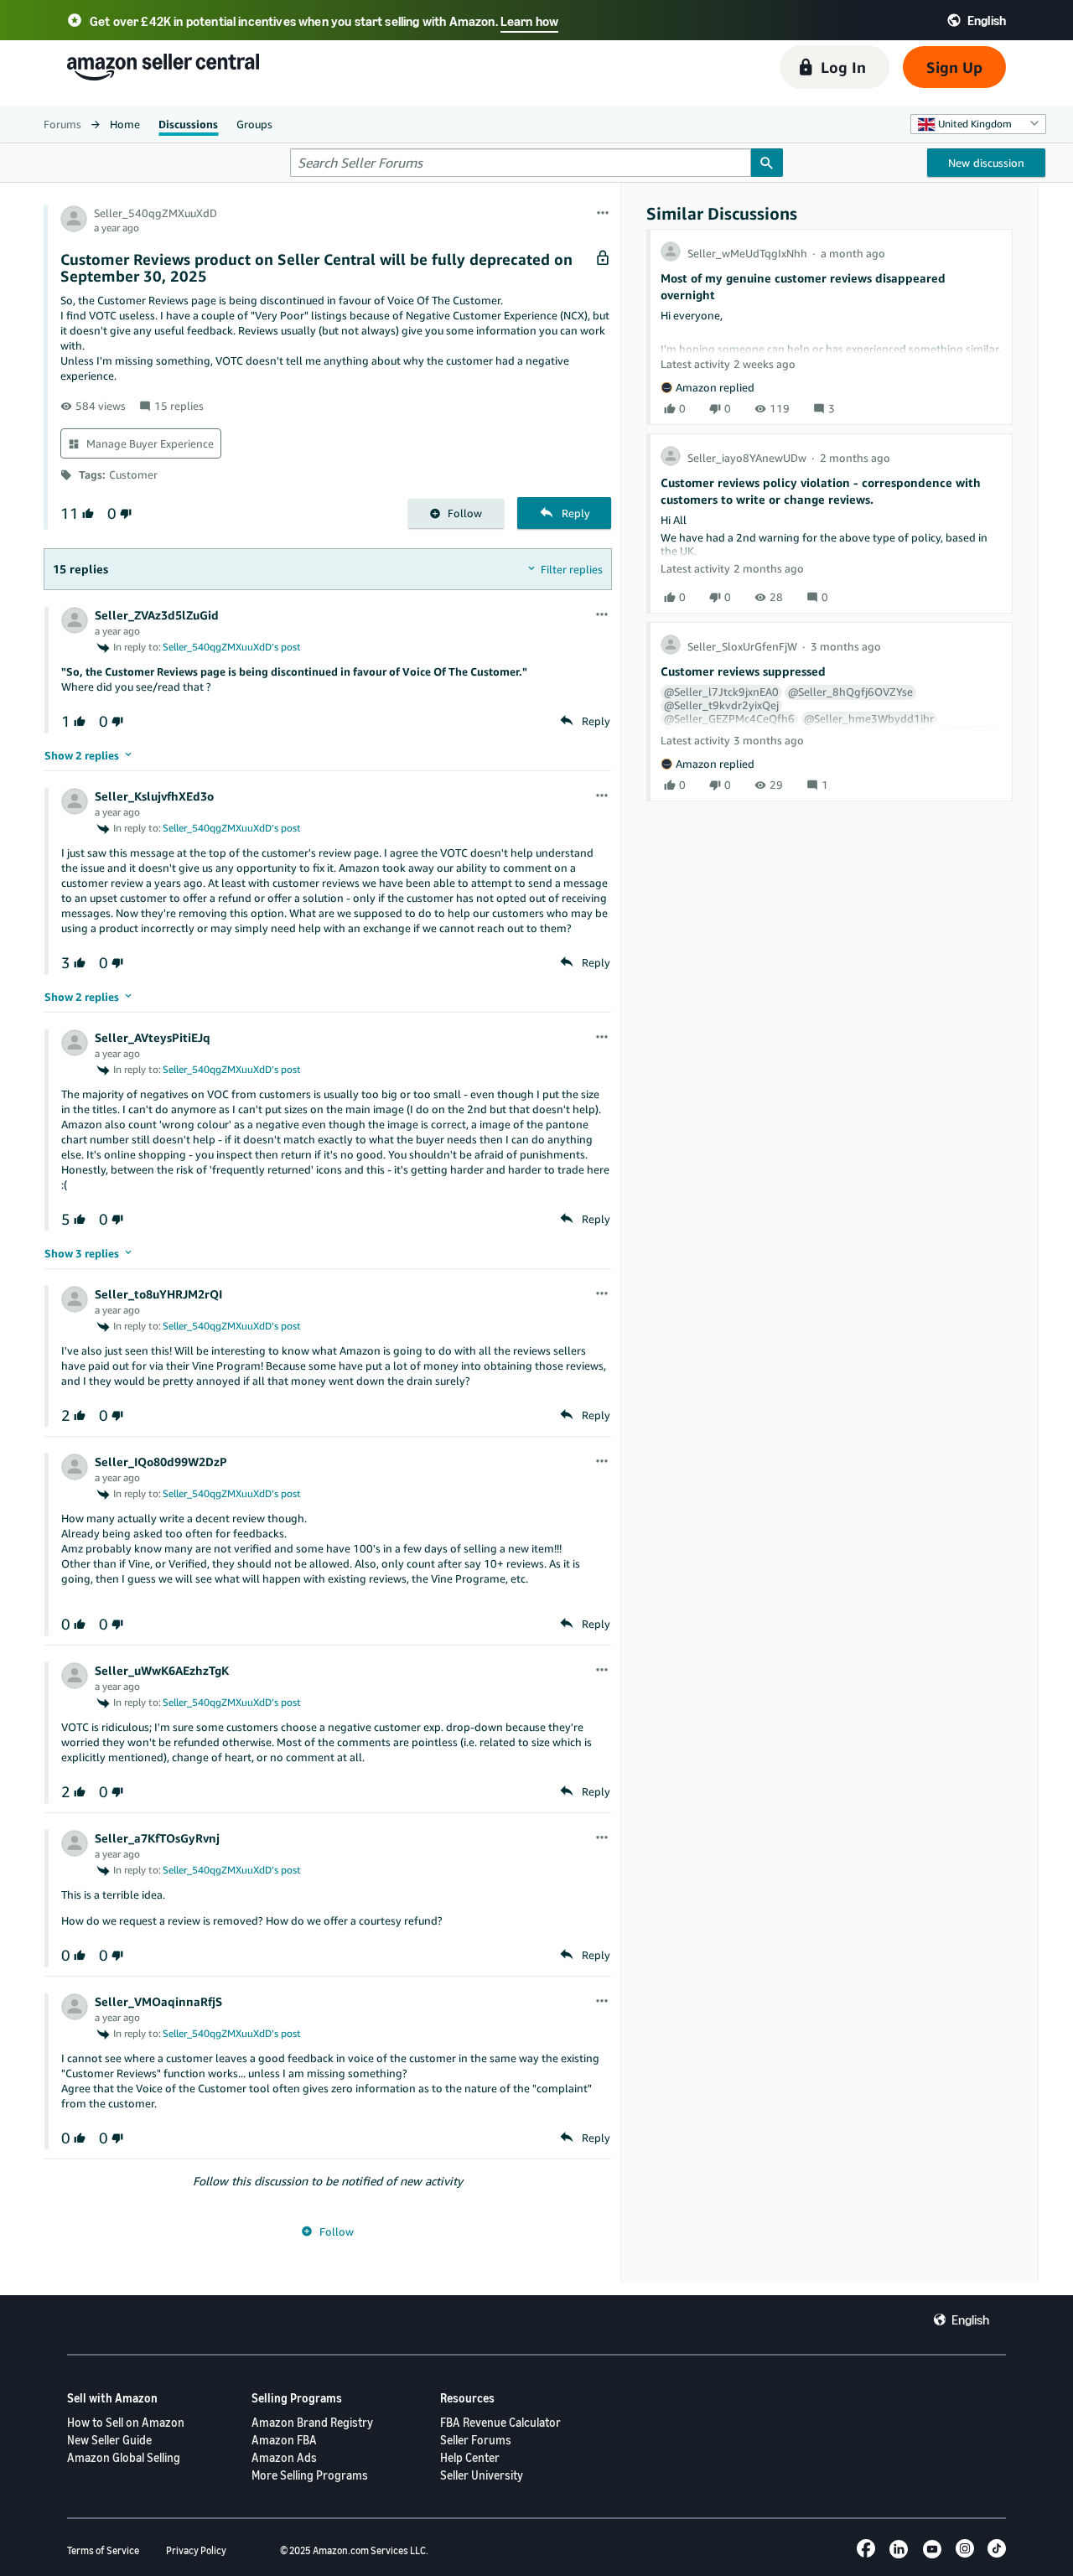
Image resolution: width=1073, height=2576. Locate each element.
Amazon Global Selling (124, 2457)
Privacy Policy (196, 2550)
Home (125, 124)
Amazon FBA (284, 2440)
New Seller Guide (109, 2440)
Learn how (529, 21)
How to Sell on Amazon (126, 2422)
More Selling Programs (310, 2475)
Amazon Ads (284, 2457)
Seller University (482, 2475)
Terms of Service (103, 2550)
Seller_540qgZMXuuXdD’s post (232, 647)
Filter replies (572, 569)
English (970, 2319)
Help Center (470, 2457)
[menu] (603, 214)
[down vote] (124, 513)
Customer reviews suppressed (743, 671)
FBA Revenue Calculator (500, 2422)
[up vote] (86, 513)
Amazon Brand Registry (312, 2422)
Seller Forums (476, 2440)
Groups (254, 124)
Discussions (188, 124)
